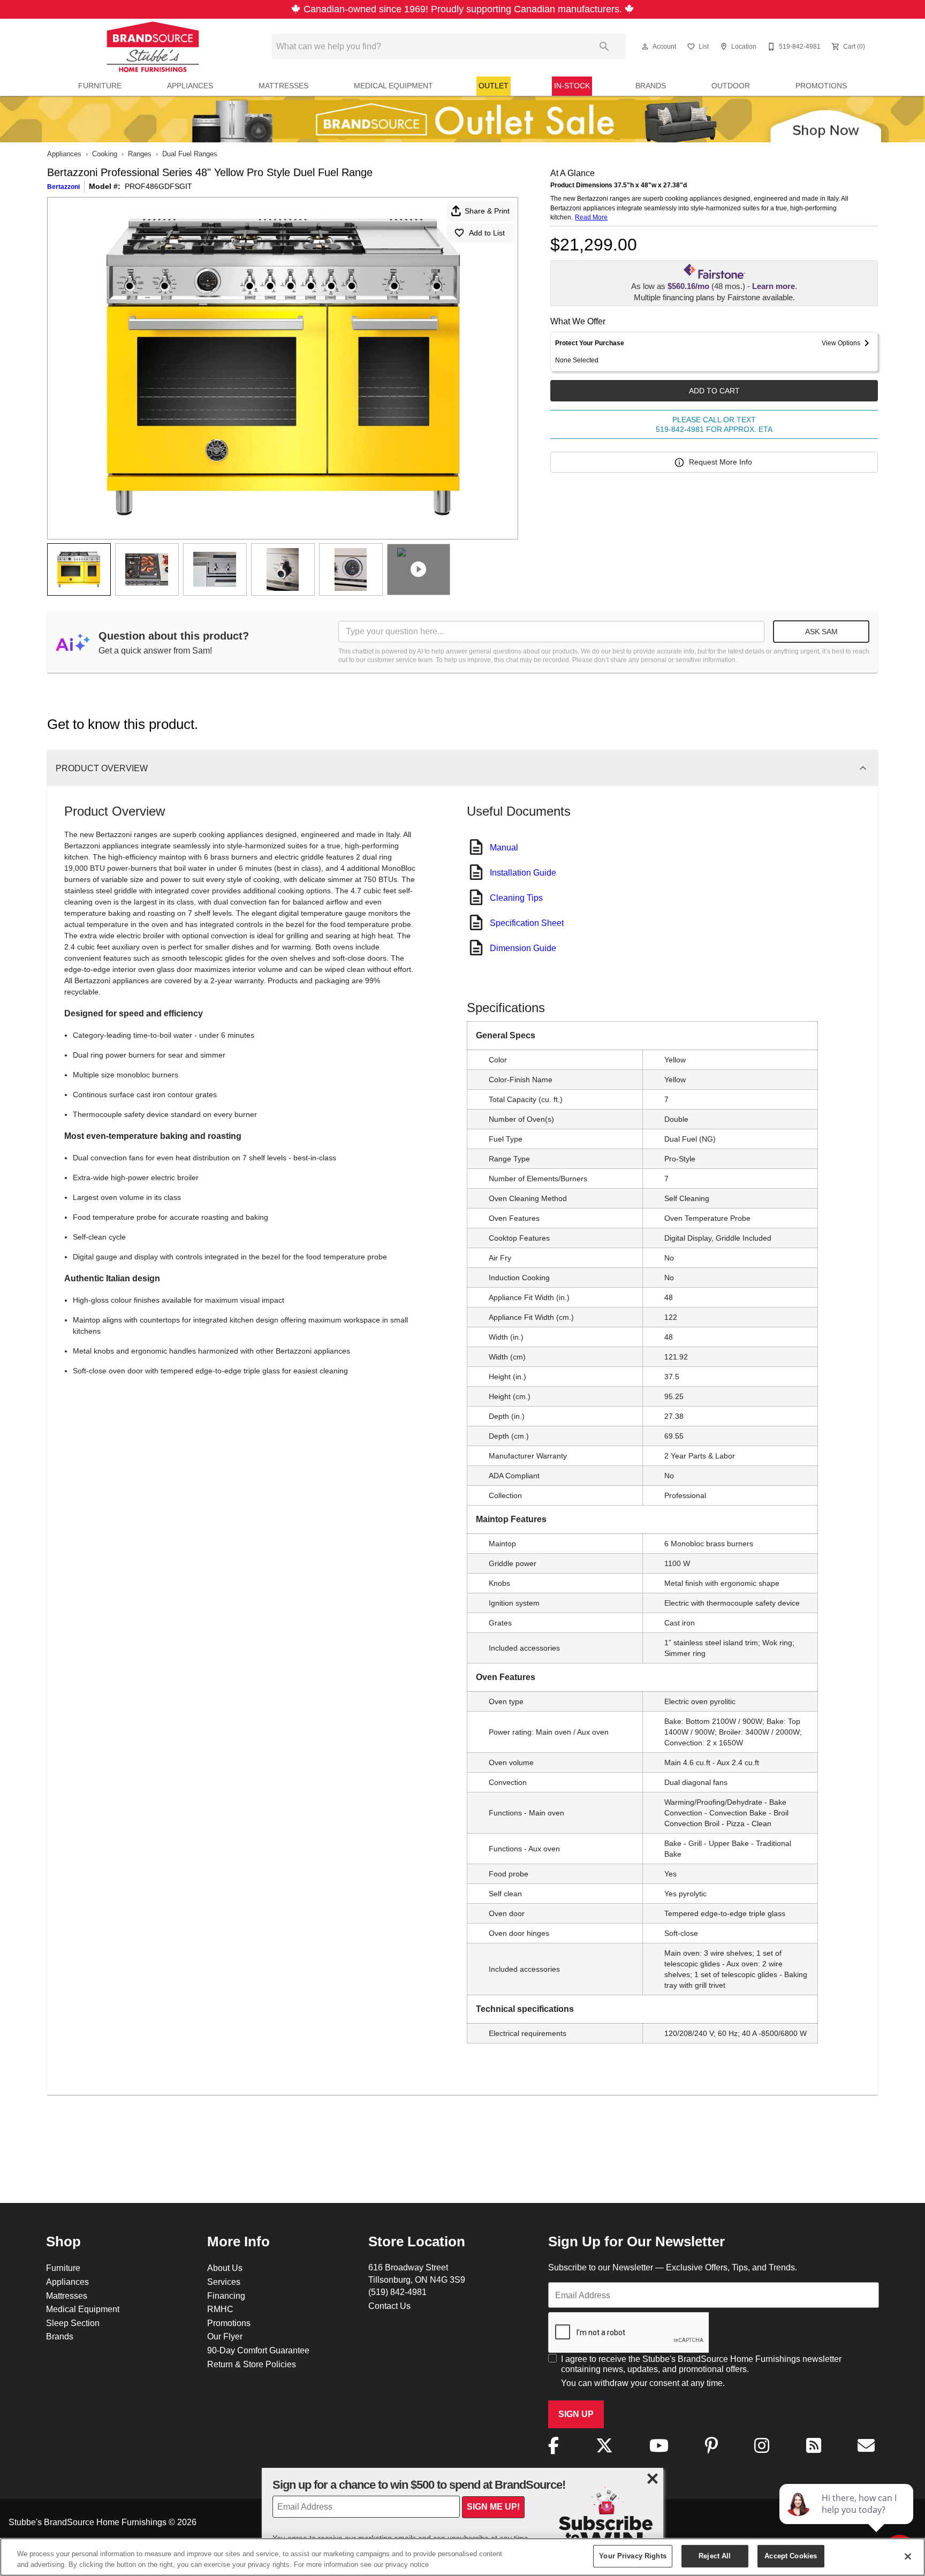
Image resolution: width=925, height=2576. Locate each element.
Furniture (100, 86)
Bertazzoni (63, 187)
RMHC (220, 2309)
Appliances (190, 86)
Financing (226, 2296)
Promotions (821, 86)
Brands (651, 86)
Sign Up (576, 2414)
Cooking (105, 154)
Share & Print (487, 211)
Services (224, 2282)
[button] (645, 47)
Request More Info (721, 462)
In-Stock (572, 86)
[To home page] (153, 47)
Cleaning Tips (516, 898)
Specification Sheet (527, 923)
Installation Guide (523, 872)
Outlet (494, 86)
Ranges (140, 154)
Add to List (487, 233)
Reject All (715, 2556)
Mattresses (283, 86)
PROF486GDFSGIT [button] (158, 186)
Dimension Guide (523, 948)
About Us (225, 2268)
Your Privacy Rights (632, 2556)
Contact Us (389, 2306)
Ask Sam (821, 632)
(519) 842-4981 (397, 2292)
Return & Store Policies (252, 2364)
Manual (504, 847)
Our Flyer (225, 2336)
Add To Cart (714, 391)
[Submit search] (604, 47)
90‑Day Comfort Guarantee (258, 2350)
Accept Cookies (791, 2556)
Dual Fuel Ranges (190, 154)
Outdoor (731, 86)
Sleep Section (73, 2323)
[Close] (908, 2556)
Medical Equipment (393, 86)
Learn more (774, 286)
